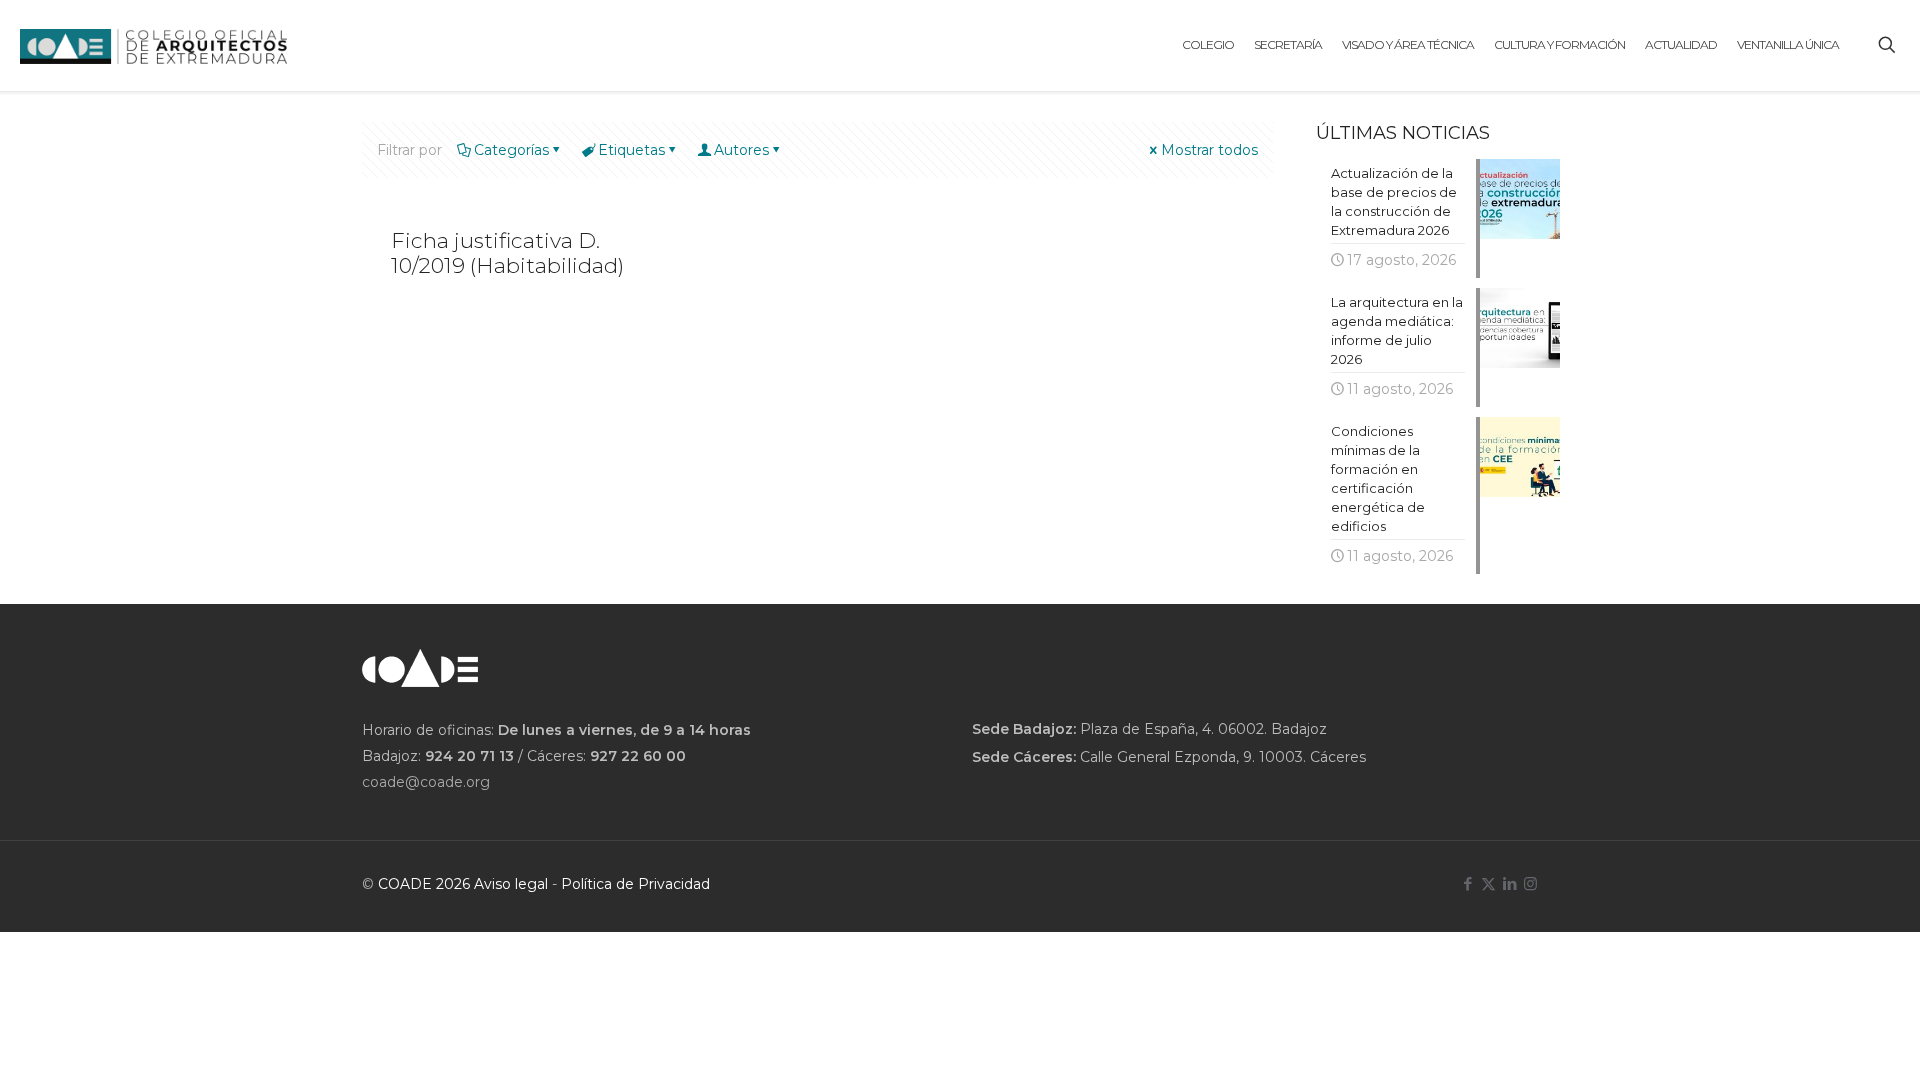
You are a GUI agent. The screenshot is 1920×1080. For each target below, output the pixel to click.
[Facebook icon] (1467, 883)
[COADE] (153, 45)
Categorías (511, 150)
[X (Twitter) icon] (1488, 883)
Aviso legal (511, 884)
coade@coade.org (426, 782)
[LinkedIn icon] (1509, 883)
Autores (741, 150)
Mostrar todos (1209, 150)
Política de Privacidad (635, 884)
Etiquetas (631, 150)
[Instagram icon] (1530, 883)
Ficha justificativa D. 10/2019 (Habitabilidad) (507, 253)
